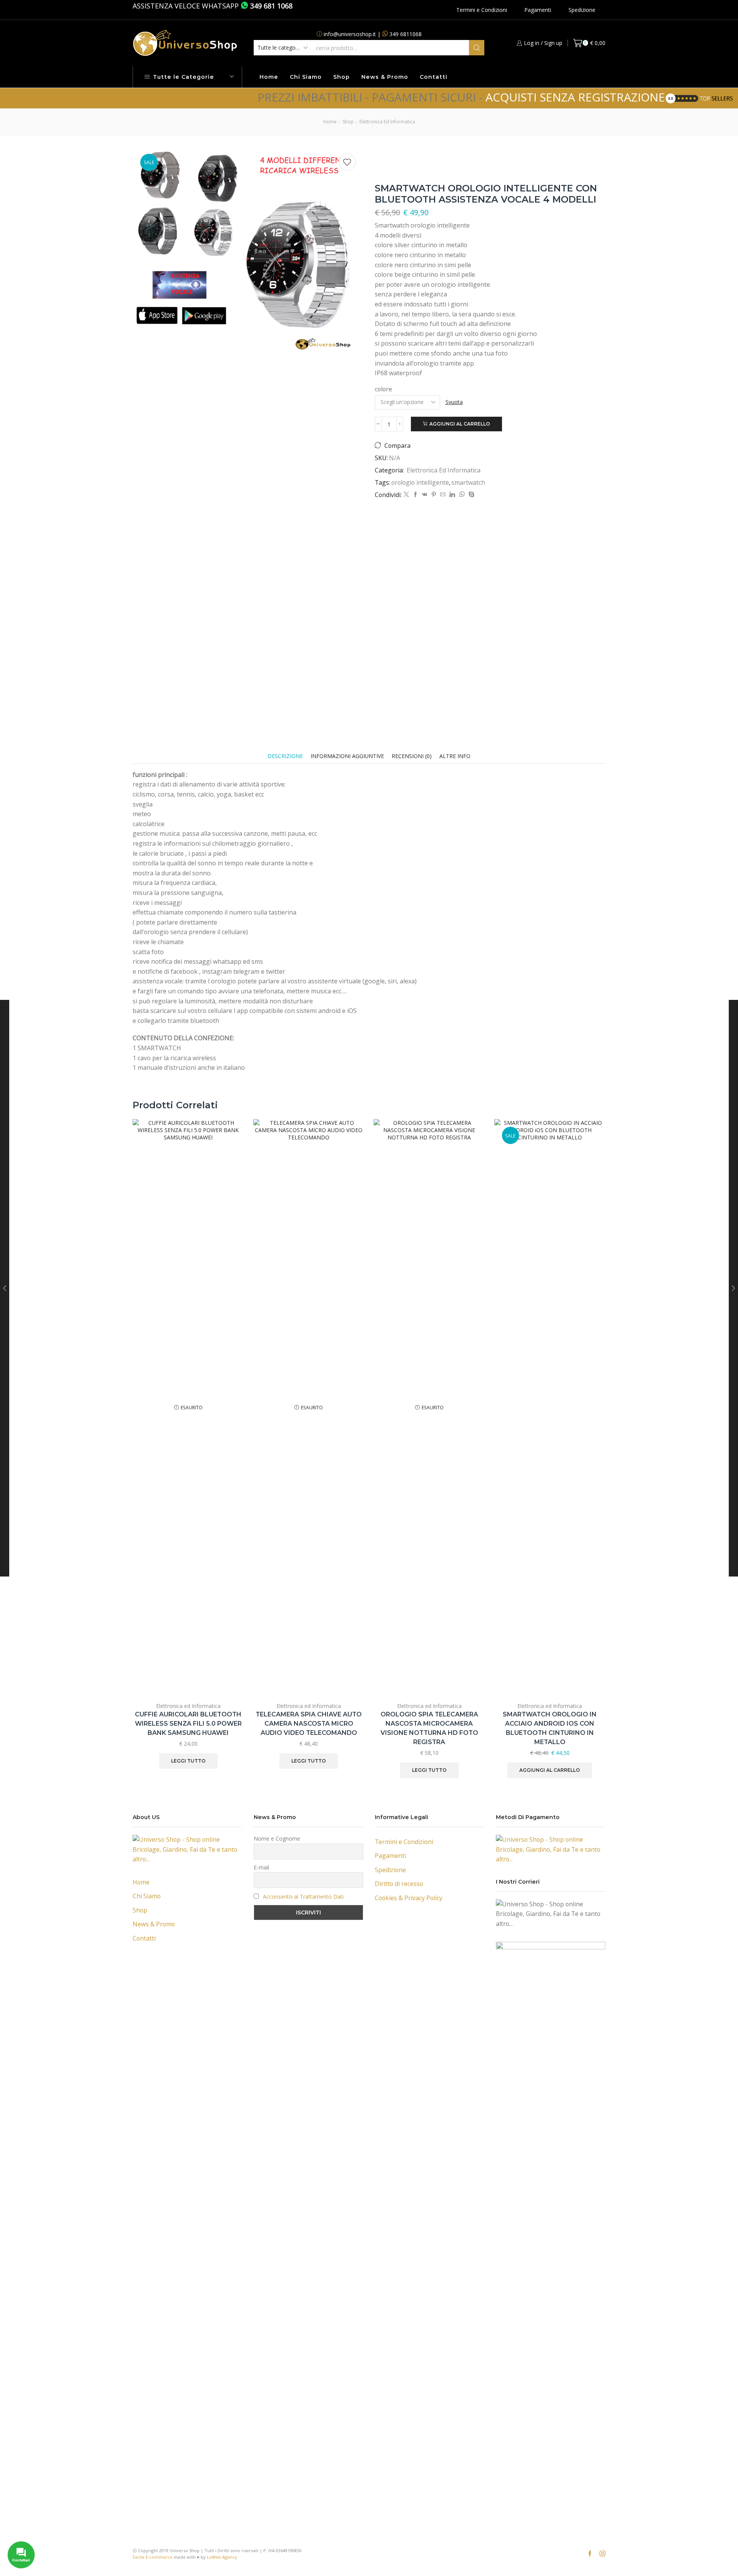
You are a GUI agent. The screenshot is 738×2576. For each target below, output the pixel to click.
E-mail (261, 1867)
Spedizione (582, 10)
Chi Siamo (306, 77)
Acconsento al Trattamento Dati (303, 1897)
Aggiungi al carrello (460, 424)
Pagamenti (538, 10)
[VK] (425, 495)
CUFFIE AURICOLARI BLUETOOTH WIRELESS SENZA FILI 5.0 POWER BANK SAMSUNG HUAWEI (188, 1724)
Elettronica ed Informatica (387, 122)
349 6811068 (406, 34)
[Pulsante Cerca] (477, 48)
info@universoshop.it (350, 34)
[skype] (470, 495)
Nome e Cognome (277, 1838)
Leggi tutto (188, 1761)
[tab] (285, 756)
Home (269, 77)
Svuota (454, 402)
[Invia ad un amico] (443, 495)
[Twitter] (406, 495)
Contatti (434, 77)
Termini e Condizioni (482, 10)
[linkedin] (452, 495)
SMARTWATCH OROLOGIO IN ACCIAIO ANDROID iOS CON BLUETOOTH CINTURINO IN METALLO (550, 1728)
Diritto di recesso (399, 1884)
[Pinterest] (434, 495)
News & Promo (385, 77)
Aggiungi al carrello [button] (591, 1645)
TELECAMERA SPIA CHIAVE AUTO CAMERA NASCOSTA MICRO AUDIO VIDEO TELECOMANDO (309, 1724)
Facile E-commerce (153, 2557)
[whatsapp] (462, 495)
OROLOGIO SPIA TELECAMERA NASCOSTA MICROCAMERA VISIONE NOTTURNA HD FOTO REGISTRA (429, 1728)
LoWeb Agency (222, 2557)
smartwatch (468, 482)
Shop (342, 77)
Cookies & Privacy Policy (409, 1898)
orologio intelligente (420, 482)
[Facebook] (416, 495)
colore (383, 389)
